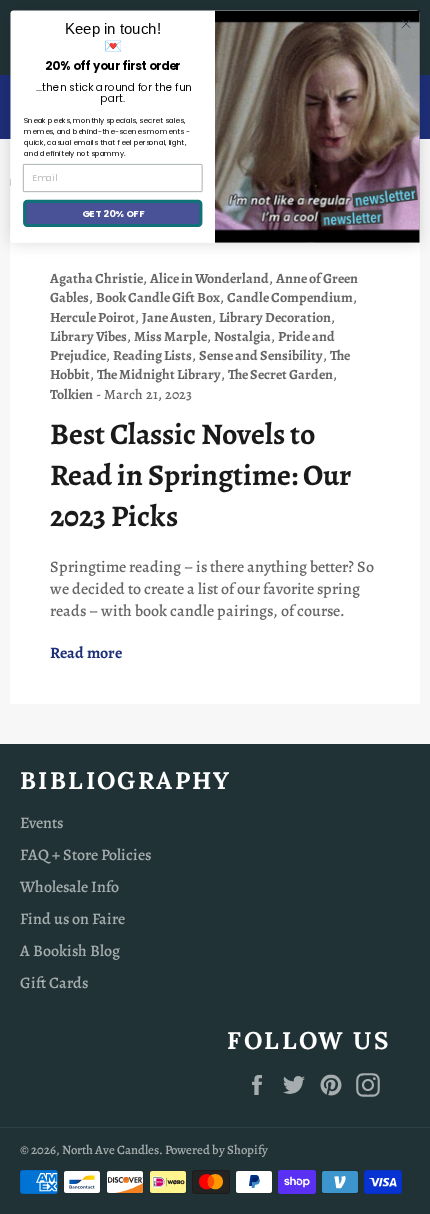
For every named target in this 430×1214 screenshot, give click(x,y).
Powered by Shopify (216, 1149)
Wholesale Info (69, 887)
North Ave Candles (110, 1149)
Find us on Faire (72, 919)
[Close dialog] (406, 24)
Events (41, 823)
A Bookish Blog (70, 951)
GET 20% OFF (113, 212)
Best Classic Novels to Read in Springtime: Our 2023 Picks (200, 475)
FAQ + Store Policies (85, 855)
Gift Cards (54, 983)
